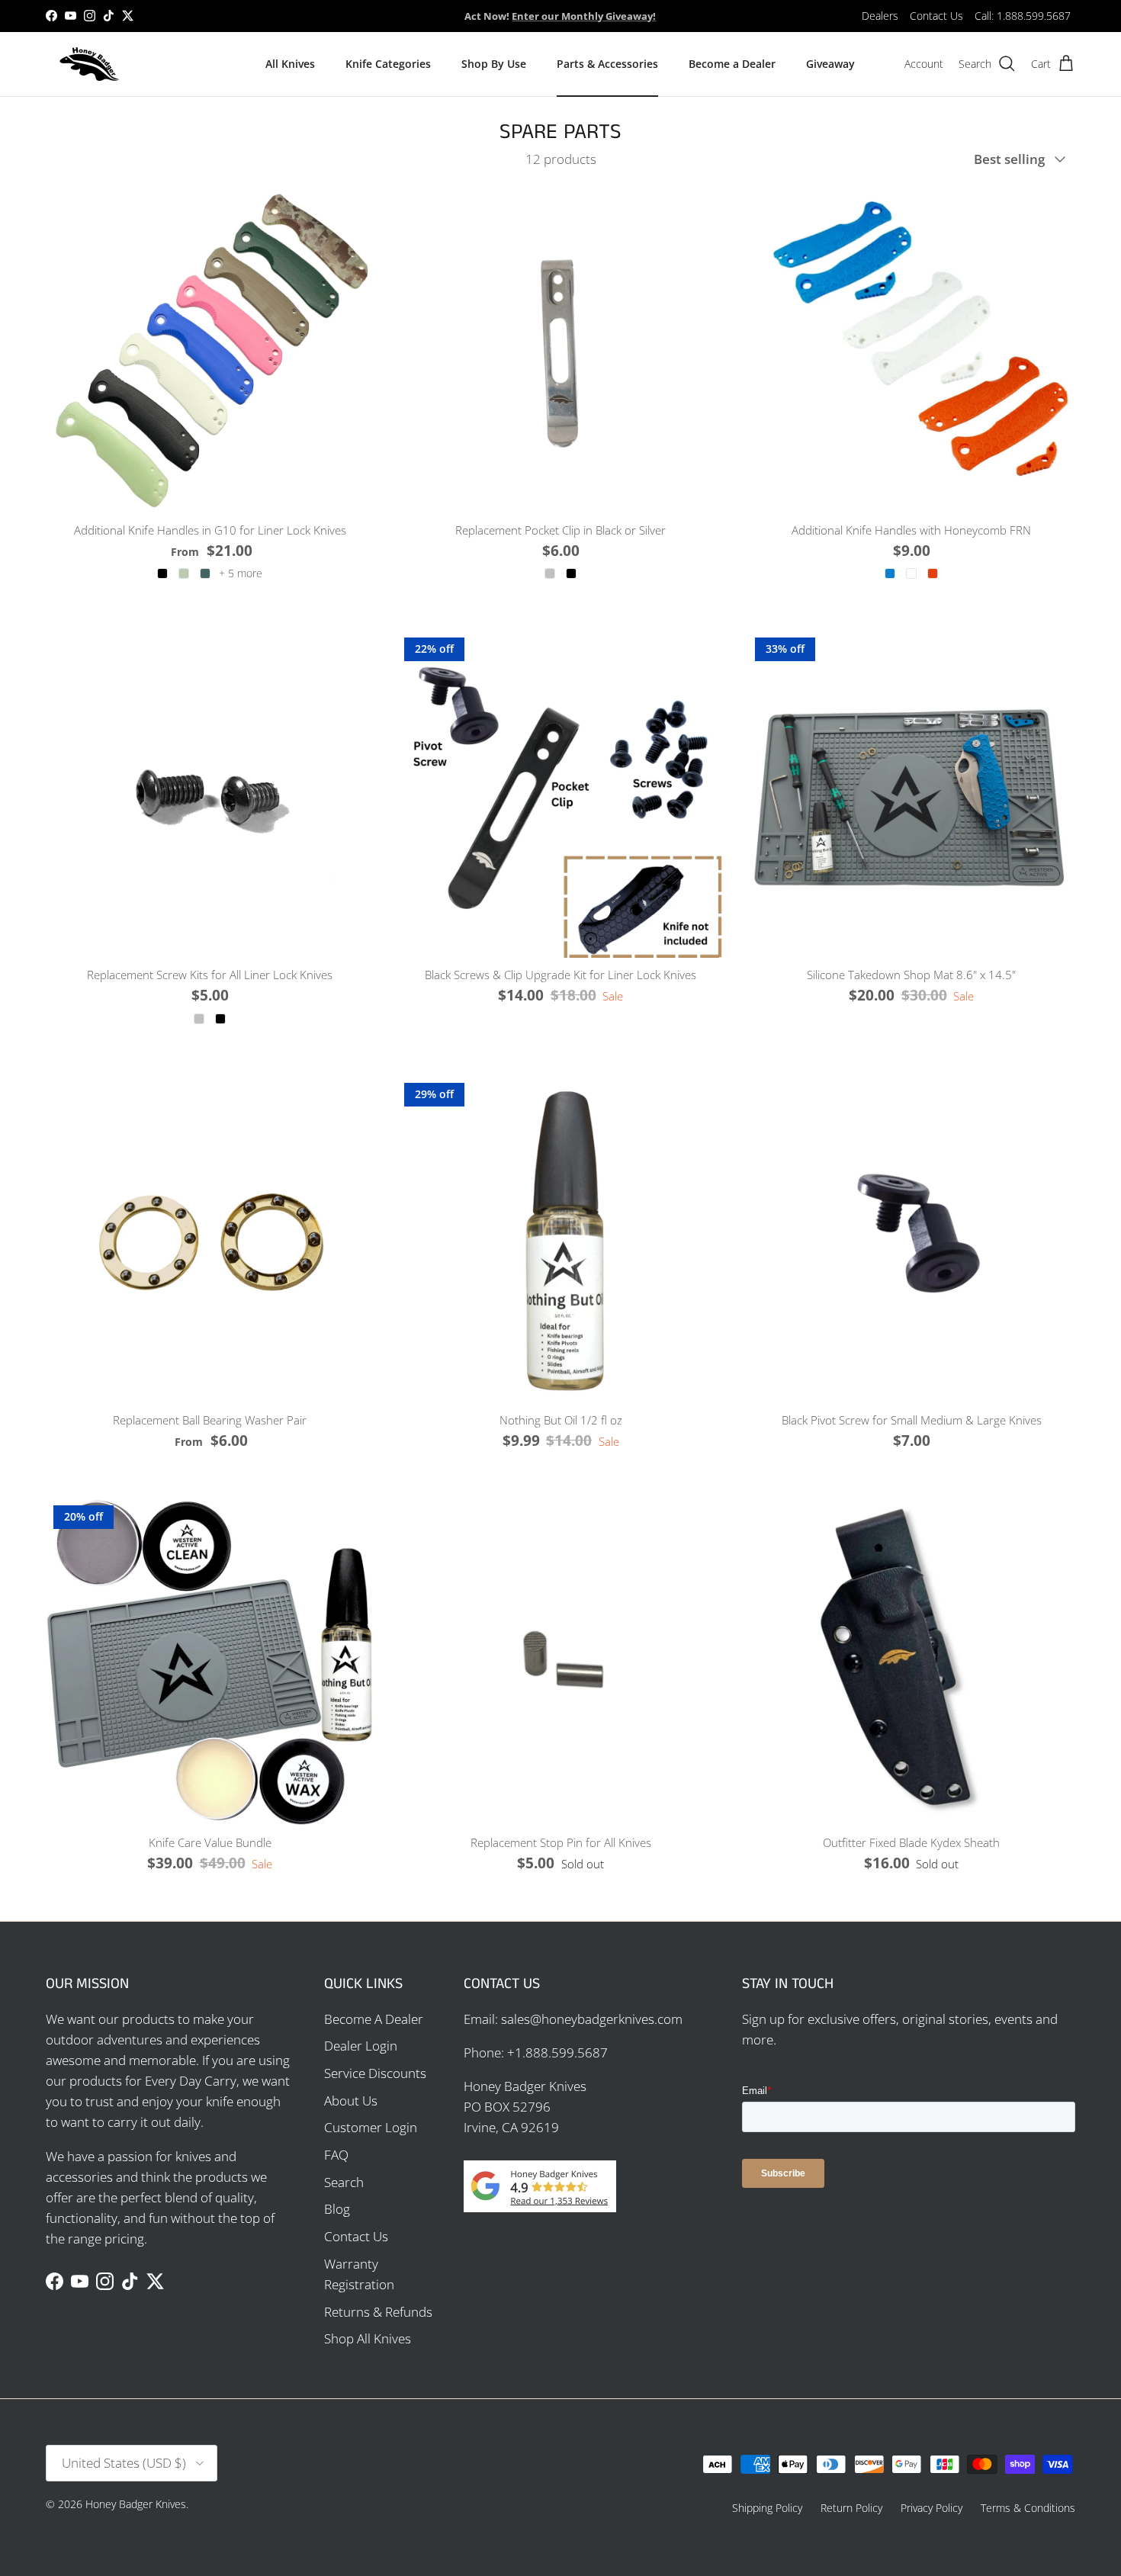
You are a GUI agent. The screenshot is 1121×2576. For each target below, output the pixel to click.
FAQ (336, 2155)
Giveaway (830, 64)
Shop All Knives (368, 2338)
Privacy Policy (931, 2508)
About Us (351, 2101)
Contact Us (936, 16)
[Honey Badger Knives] (90, 64)
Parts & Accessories (607, 64)
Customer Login (371, 2127)
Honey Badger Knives (136, 2504)
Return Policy (851, 2508)
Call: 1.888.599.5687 (1023, 16)
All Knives (290, 64)
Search (344, 2182)
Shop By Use (494, 64)
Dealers (880, 16)
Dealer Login (361, 2046)
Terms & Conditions (1028, 2508)
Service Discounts (375, 2073)
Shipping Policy (767, 2508)
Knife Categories (388, 64)
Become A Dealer (374, 2019)
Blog (337, 2209)
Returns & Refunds (378, 2312)
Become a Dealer (732, 64)
